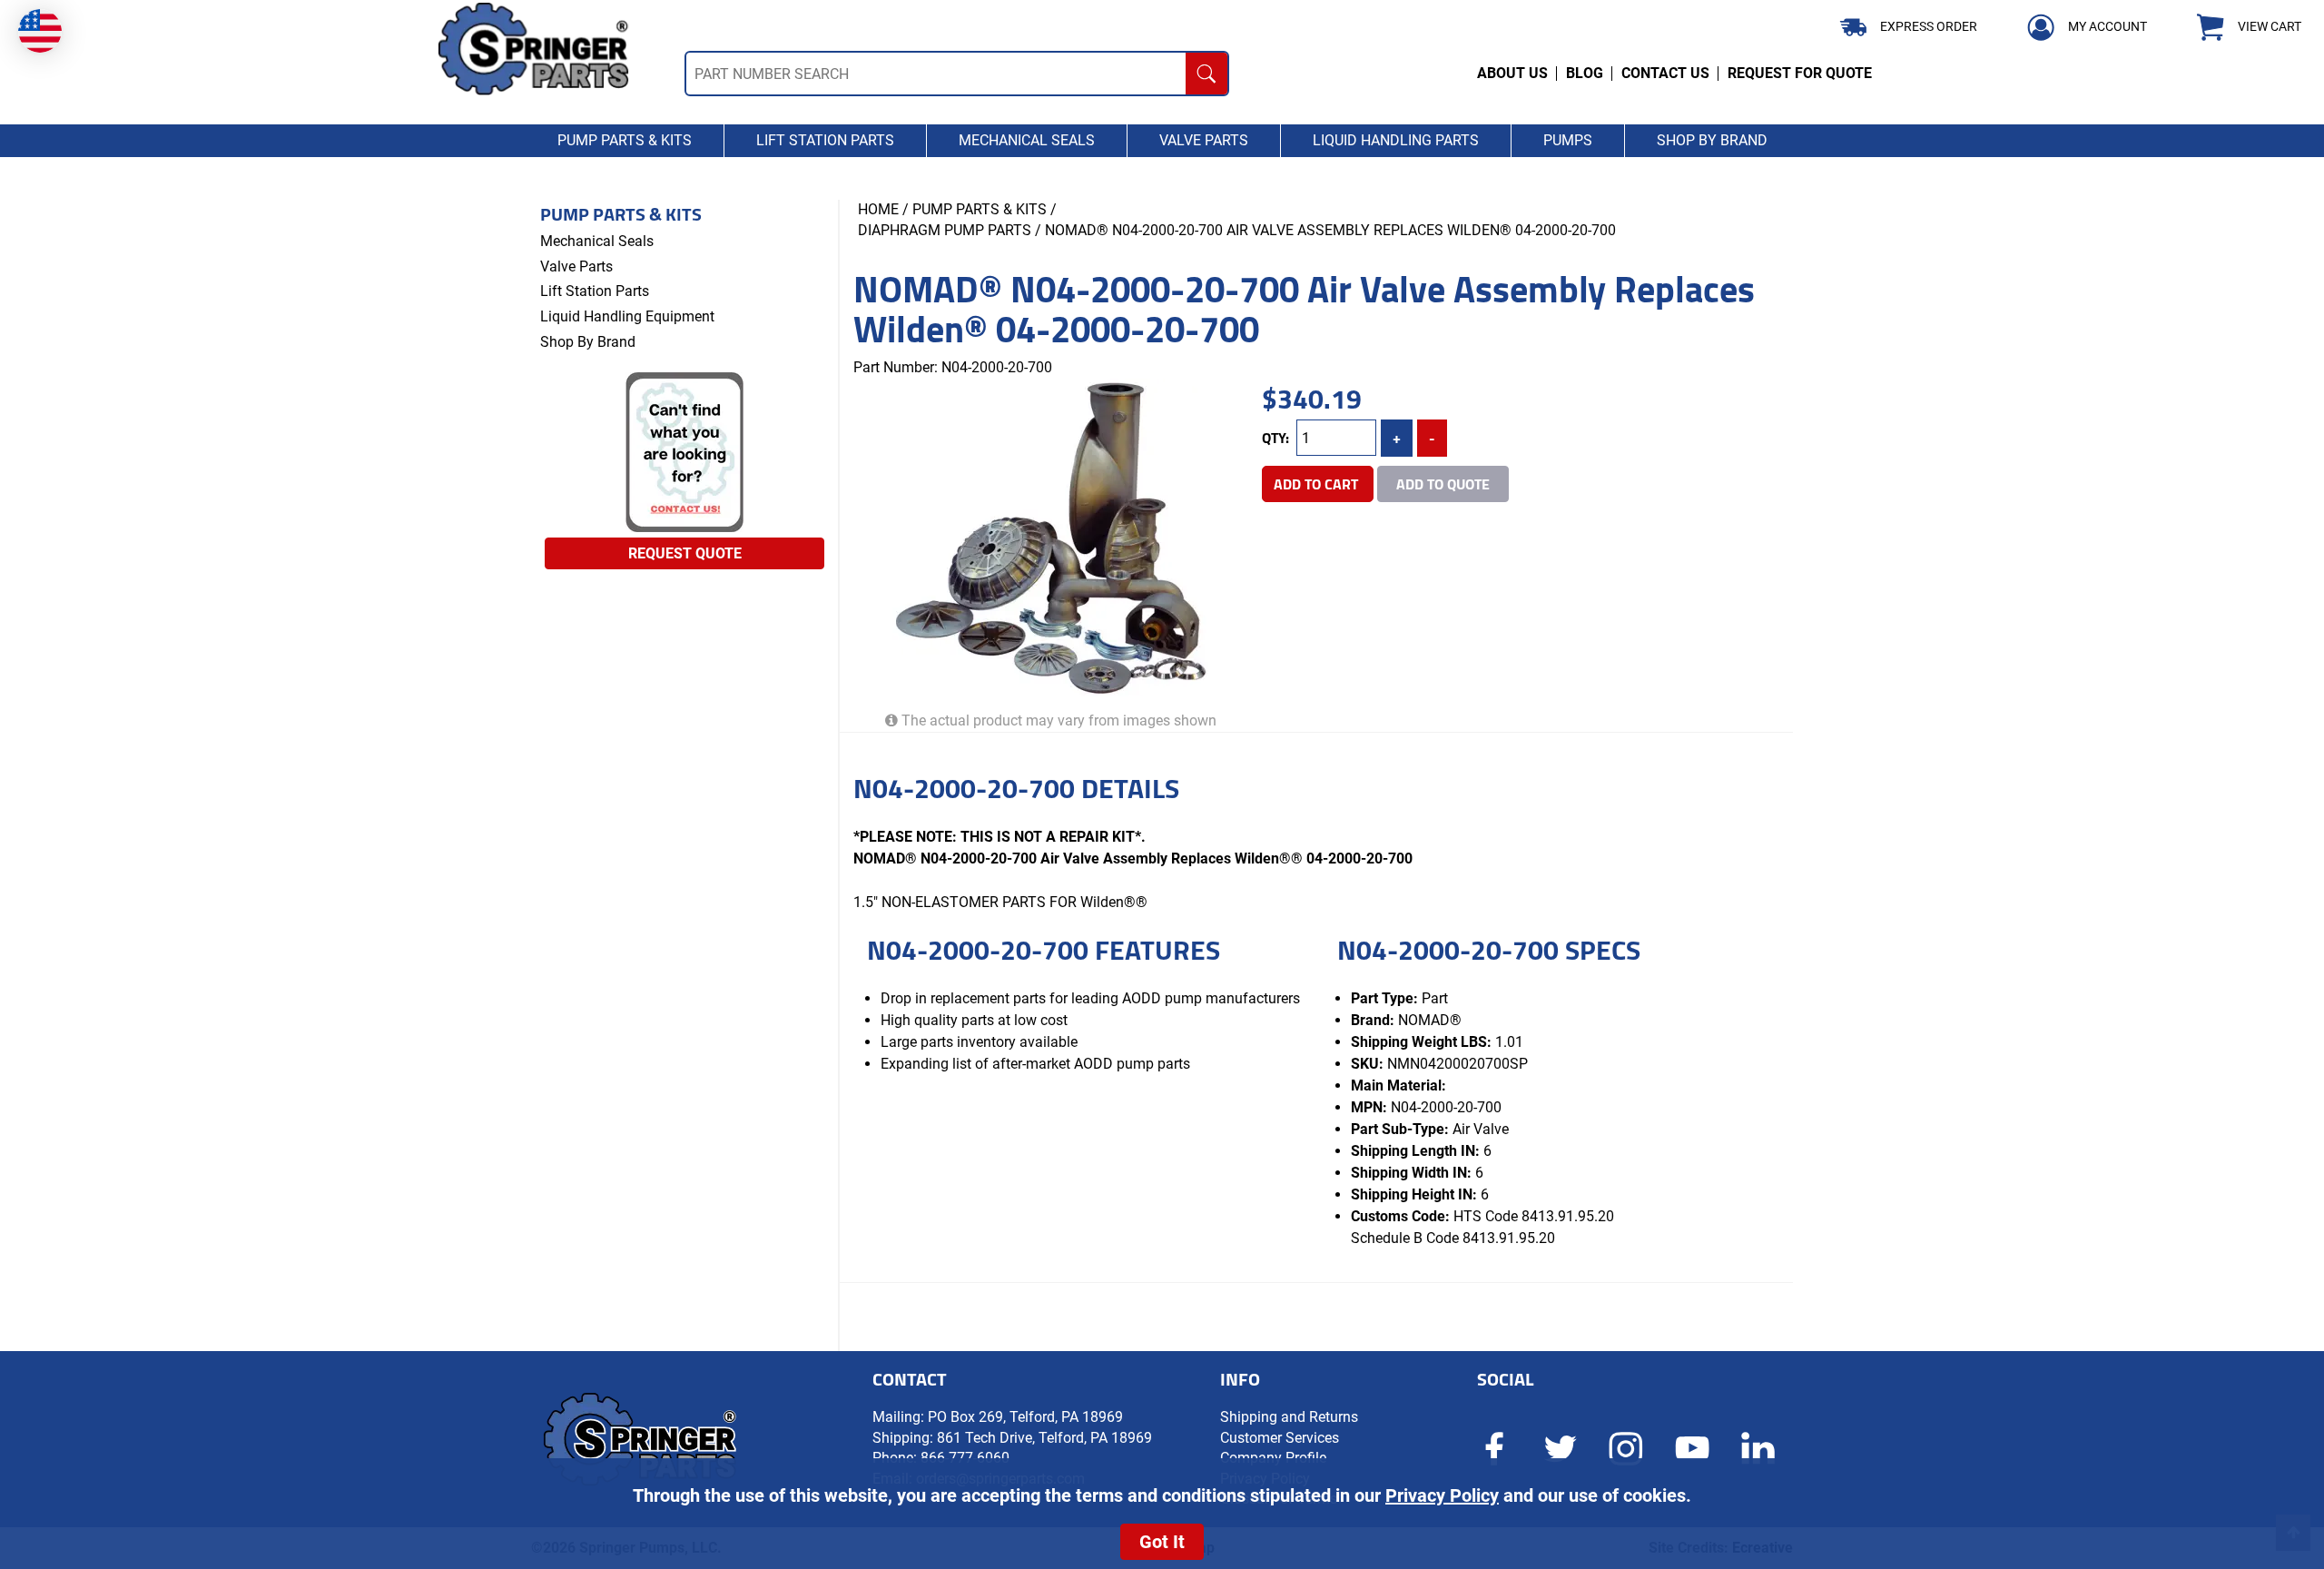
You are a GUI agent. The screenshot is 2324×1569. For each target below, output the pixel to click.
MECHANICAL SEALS (1027, 140)
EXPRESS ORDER (1929, 26)
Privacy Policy (1442, 1495)
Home (878, 209)
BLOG (1585, 73)
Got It (1162, 1542)
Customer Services (1280, 1438)
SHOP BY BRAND (1712, 140)
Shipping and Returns (1289, 1417)
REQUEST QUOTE (685, 553)
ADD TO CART (1318, 484)
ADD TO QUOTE (1443, 484)
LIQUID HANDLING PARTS (1396, 140)
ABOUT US (1512, 73)
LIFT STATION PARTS (825, 140)
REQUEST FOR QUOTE (1800, 73)
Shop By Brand (588, 342)
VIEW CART (2270, 27)
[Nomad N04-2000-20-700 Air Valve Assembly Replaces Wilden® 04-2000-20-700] (1051, 538)
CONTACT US (1665, 73)
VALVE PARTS (1204, 140)
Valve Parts (576, 266)
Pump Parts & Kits (621, 214)
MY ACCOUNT (2107, 26)
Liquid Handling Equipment (627, 316)
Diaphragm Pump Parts (945, 230)
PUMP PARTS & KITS (625, 140)
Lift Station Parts (595, 291)
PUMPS (1568, 140)
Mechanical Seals (597, 241)
